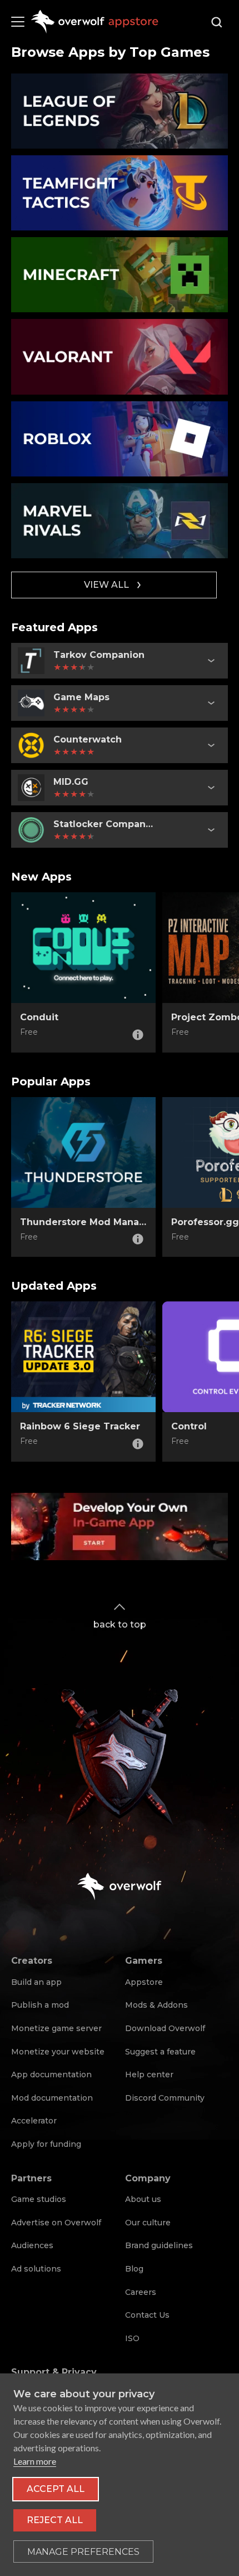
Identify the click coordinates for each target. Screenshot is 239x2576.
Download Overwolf (165, 2028)
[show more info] (211, 661)
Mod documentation (52, 2098)
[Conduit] (83, 948)
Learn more (35, 2461)
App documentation (51, 2074)
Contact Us (147, 2315)
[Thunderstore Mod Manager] (83, 1153)
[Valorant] (120, 357)
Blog (134, 2269)
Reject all (55, 2520)
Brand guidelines (159, 2245)
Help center (149, 2074)
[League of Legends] (120, 111)
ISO (132, 2338)
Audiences (32, 2245)
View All (106, 585)
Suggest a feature (160, 2052)
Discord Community (165, 2098)
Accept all (56, 2489)
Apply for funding (46, 2144)
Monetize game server (56, 2028)
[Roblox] (120, 439)
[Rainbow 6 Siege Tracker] (83, 1357)
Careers (141, 2292)
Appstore (144, 1982)
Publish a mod (40, 2005)
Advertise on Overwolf (56, 2223)
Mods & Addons (156, 2005)
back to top (120, 1624)
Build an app (36, 1982)
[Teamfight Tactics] (120, 193)
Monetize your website (58, 2052)
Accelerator (34, 2121)
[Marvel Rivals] (120, 521)
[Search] (217, 22)
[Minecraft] (120, 275)
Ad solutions (36, 2269)
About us (143, 2199)
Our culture (148, 2223)
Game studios (39, 2199)
